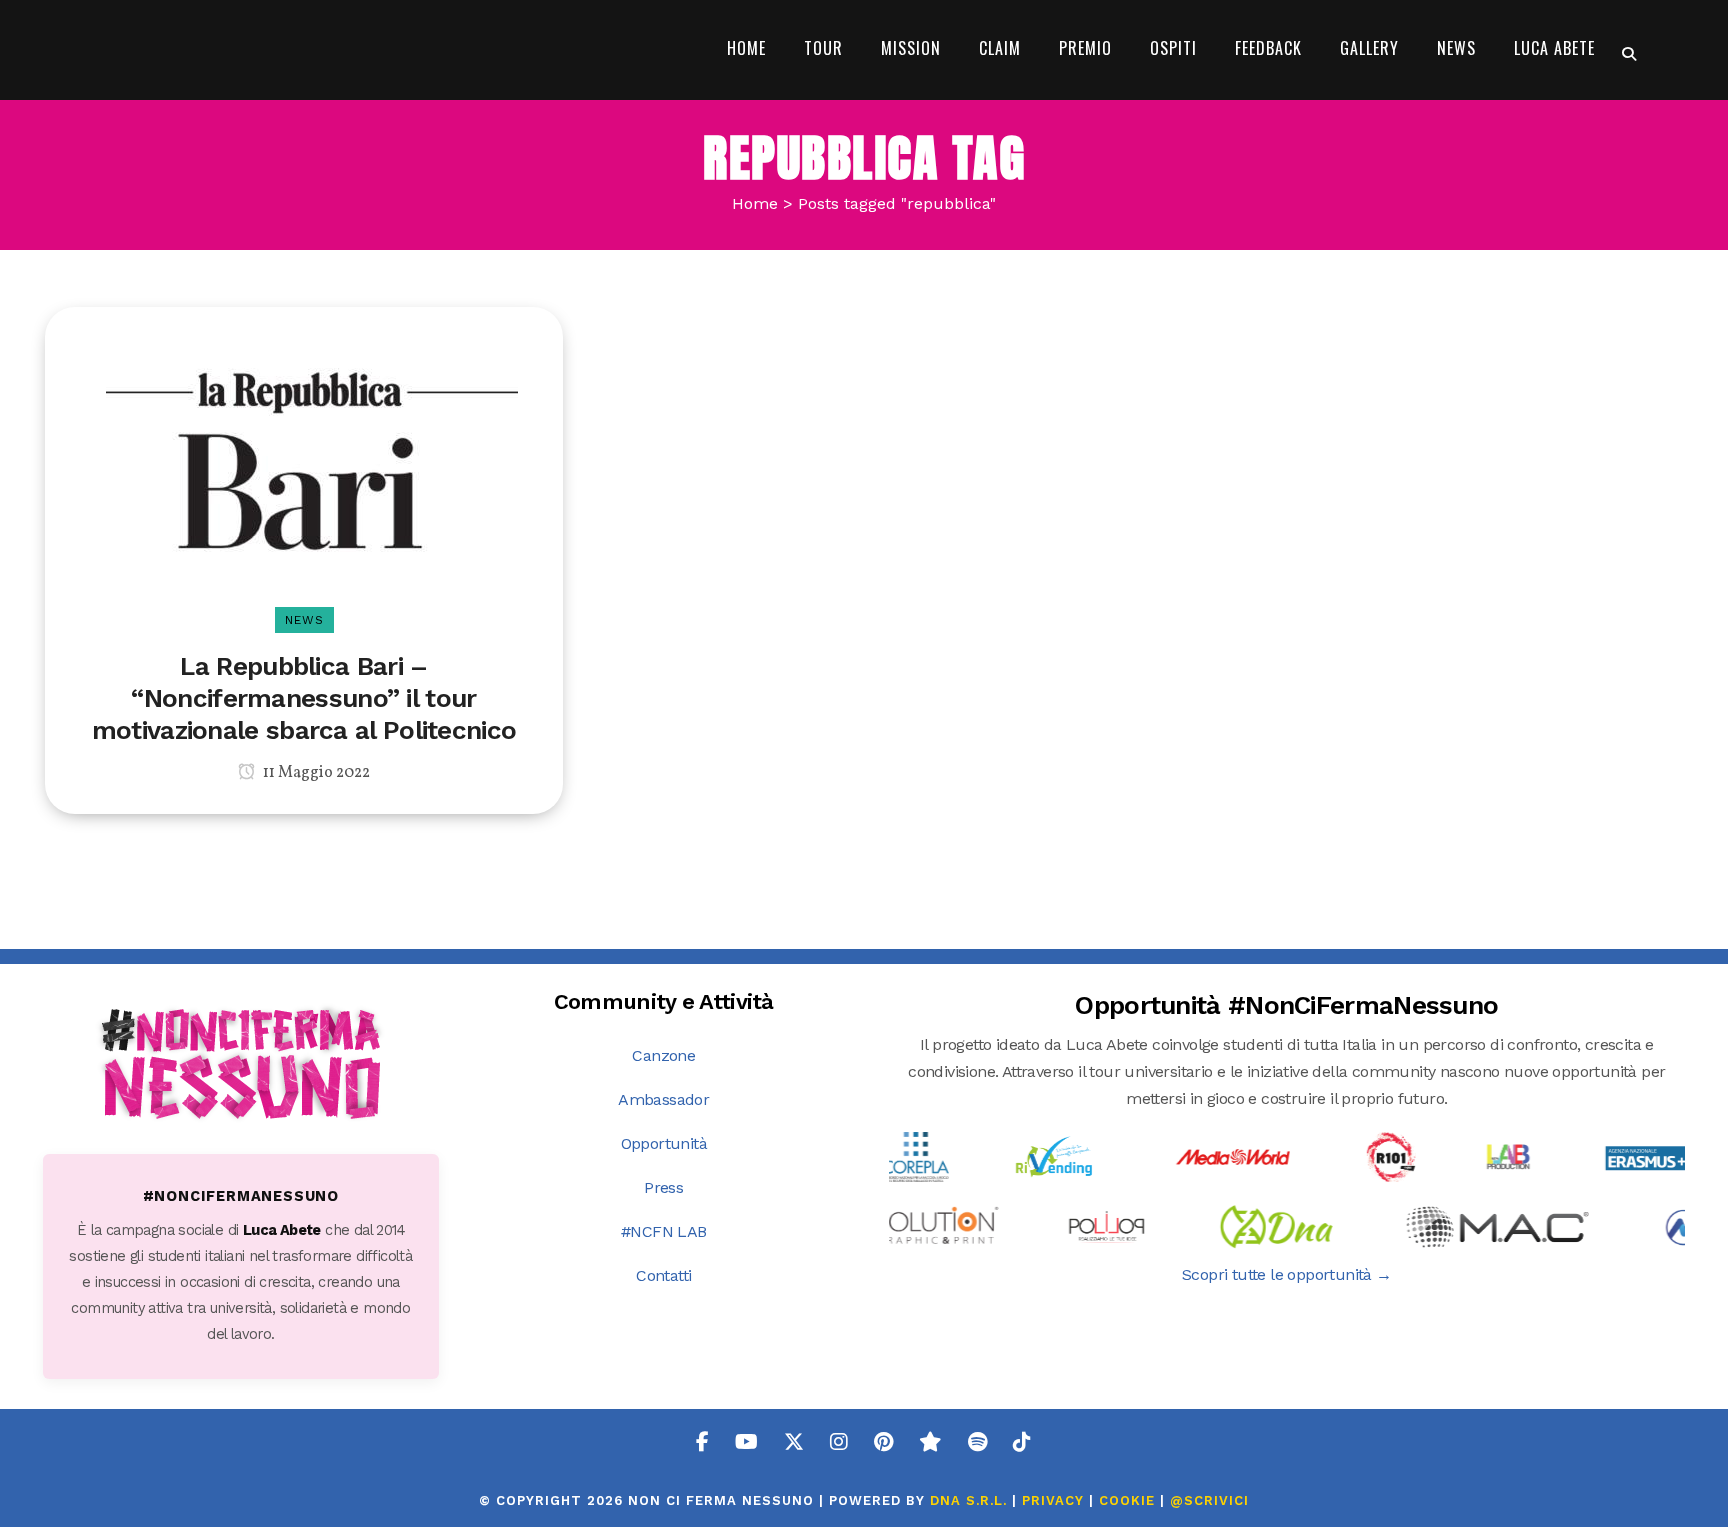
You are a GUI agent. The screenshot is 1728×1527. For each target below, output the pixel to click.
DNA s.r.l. (971, 1500)
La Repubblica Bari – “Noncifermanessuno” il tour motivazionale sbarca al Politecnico (304, 698)
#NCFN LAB (664, 1231)
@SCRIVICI (1209, 1500)
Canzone (663, 1055)
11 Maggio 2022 (315, 773)
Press (663, 1187)
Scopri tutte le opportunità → (1287, 1274)
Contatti (663, 1275)
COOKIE (1127, 1500)
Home (755, 203)
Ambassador (663, 1099)
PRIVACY (1053, 1500)
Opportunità (664, 1143)
